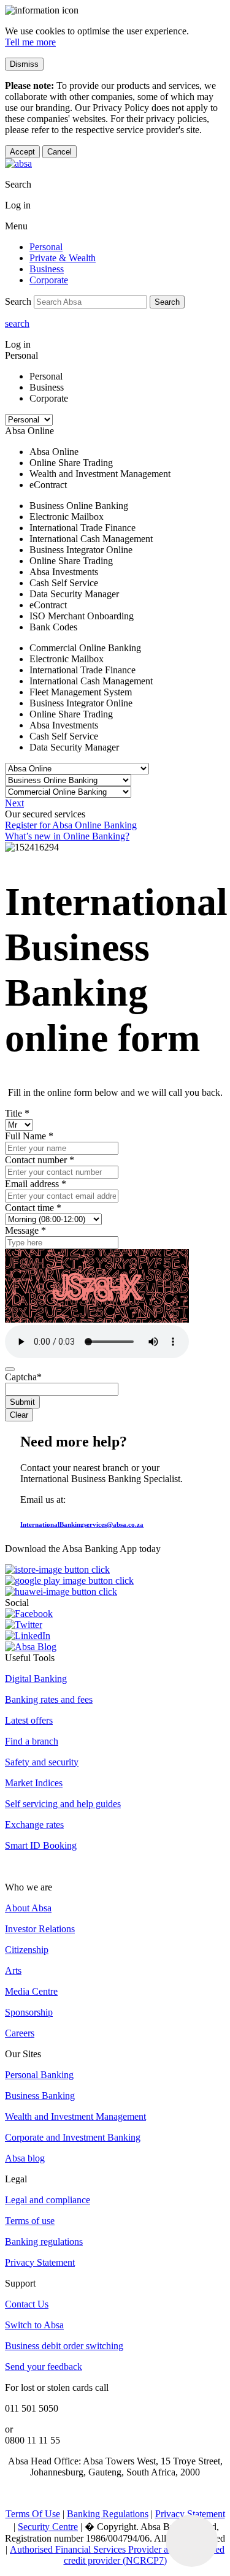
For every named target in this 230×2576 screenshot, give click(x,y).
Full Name (29, 1136)
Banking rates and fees (49, 1699)
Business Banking (40, 2096)
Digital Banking (36, 1679)
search (17, 323)
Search (167, 302)
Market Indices (34, 1783)
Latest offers (29, 1720)
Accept (22, 152)
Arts (13, 1970)
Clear (19, 1415)
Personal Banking (39, 2075)
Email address (36, 1184)
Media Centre (31, 1991)
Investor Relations (40, 1929)
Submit (22, 1402)
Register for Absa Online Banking (71, 825)
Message (25, 1230)
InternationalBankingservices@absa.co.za (82, 1524)
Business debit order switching (64, 2346)
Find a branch (32, 1741)
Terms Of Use (33, 2514)
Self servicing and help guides (63, 1804)
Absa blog (25, 2158)
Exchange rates (34, 1825)
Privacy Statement (40, 2262)
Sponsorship (29, 2012)
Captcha (23, 1377)
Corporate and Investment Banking (73, 2137)
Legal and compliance (48, 2200)
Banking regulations (44, 2242)
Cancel (59, 152)
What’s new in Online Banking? (67, 836)
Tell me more (30, 42)
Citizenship (27, 1950)
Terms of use (30, 2221)
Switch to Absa (34, 2325)
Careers (20, 2033)
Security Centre (48, 2527)
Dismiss (24, 64)
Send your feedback (44, 2367)
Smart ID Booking (41, 1845)
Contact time (33, 1208)
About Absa (28, 1908)
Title (17, 1113)
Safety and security (42, 1762)
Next (14, 803)
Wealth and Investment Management (75, 2116)
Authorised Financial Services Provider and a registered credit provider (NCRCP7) (117, 2555)
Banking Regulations (108, 2514)
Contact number (40, 1160)
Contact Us (27, 2304)
